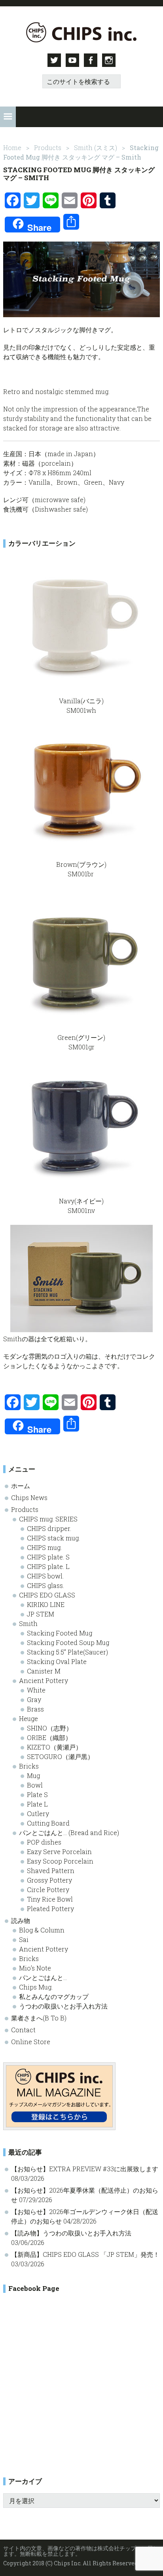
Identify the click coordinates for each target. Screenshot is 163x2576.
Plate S (37, 1794)
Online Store (31, 2042)
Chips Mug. (36, 1987)
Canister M (44, 1671)
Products (25, 1509)
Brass (35, 1709)
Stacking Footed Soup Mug (68, 1642)
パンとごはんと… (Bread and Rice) (69, 1833)
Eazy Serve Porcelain (59, 1852)
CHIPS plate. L (48, 1566)
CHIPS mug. (44, 1547)
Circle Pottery (48, 1890)
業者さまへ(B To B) (39, 2018)
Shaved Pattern (51, 1871)
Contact (23, 2030)
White (36, 1690)
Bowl (35, 1785)
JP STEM (41, 1614)
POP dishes (44, 1842)
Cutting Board (48, 1823)
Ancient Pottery (44, 1680)
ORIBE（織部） (49, 1737)
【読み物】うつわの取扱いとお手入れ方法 (71, 2233)
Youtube (72, 60)
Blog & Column (42, 1930)
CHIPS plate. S (48, 1557)
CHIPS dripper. (49, 1528)
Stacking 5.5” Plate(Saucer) (67, 1652)
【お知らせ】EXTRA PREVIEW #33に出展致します (85, 2169)
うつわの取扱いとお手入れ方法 (63, 2006)
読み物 (21, 1920)
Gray (34, 1699)
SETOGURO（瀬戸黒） (60, 1756)
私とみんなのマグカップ (54, 1996)
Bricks (29, 1766)
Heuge (28, 1718)
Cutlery (38, 1813)
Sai (24, 1939)
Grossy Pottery (49, 1880)
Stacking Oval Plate (57, 1661)
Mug (33, 1775)
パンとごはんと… (43, 1977)
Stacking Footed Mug (60, 1633)
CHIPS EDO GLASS (47, 1595)
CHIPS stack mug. (53, 1538)
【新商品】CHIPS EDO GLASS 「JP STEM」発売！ (85, 2254)
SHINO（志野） (50, 1728)
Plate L (37, 1804)
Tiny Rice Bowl (50, 1899)
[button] (8, 117)
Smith (28, 1623)
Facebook (91, 60)
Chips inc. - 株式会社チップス (81, 32)
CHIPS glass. (45, 1585)
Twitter (54, 60)
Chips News (29, 1497)
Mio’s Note (35, 1968)
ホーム (21, 1486)
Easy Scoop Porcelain (60, 1861)
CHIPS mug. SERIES (48, 1519)
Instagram (109, 60)
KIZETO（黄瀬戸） (54, 1747)
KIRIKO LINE (46, 1604)
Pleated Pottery (50, 1909)
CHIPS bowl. (45, 1576)
